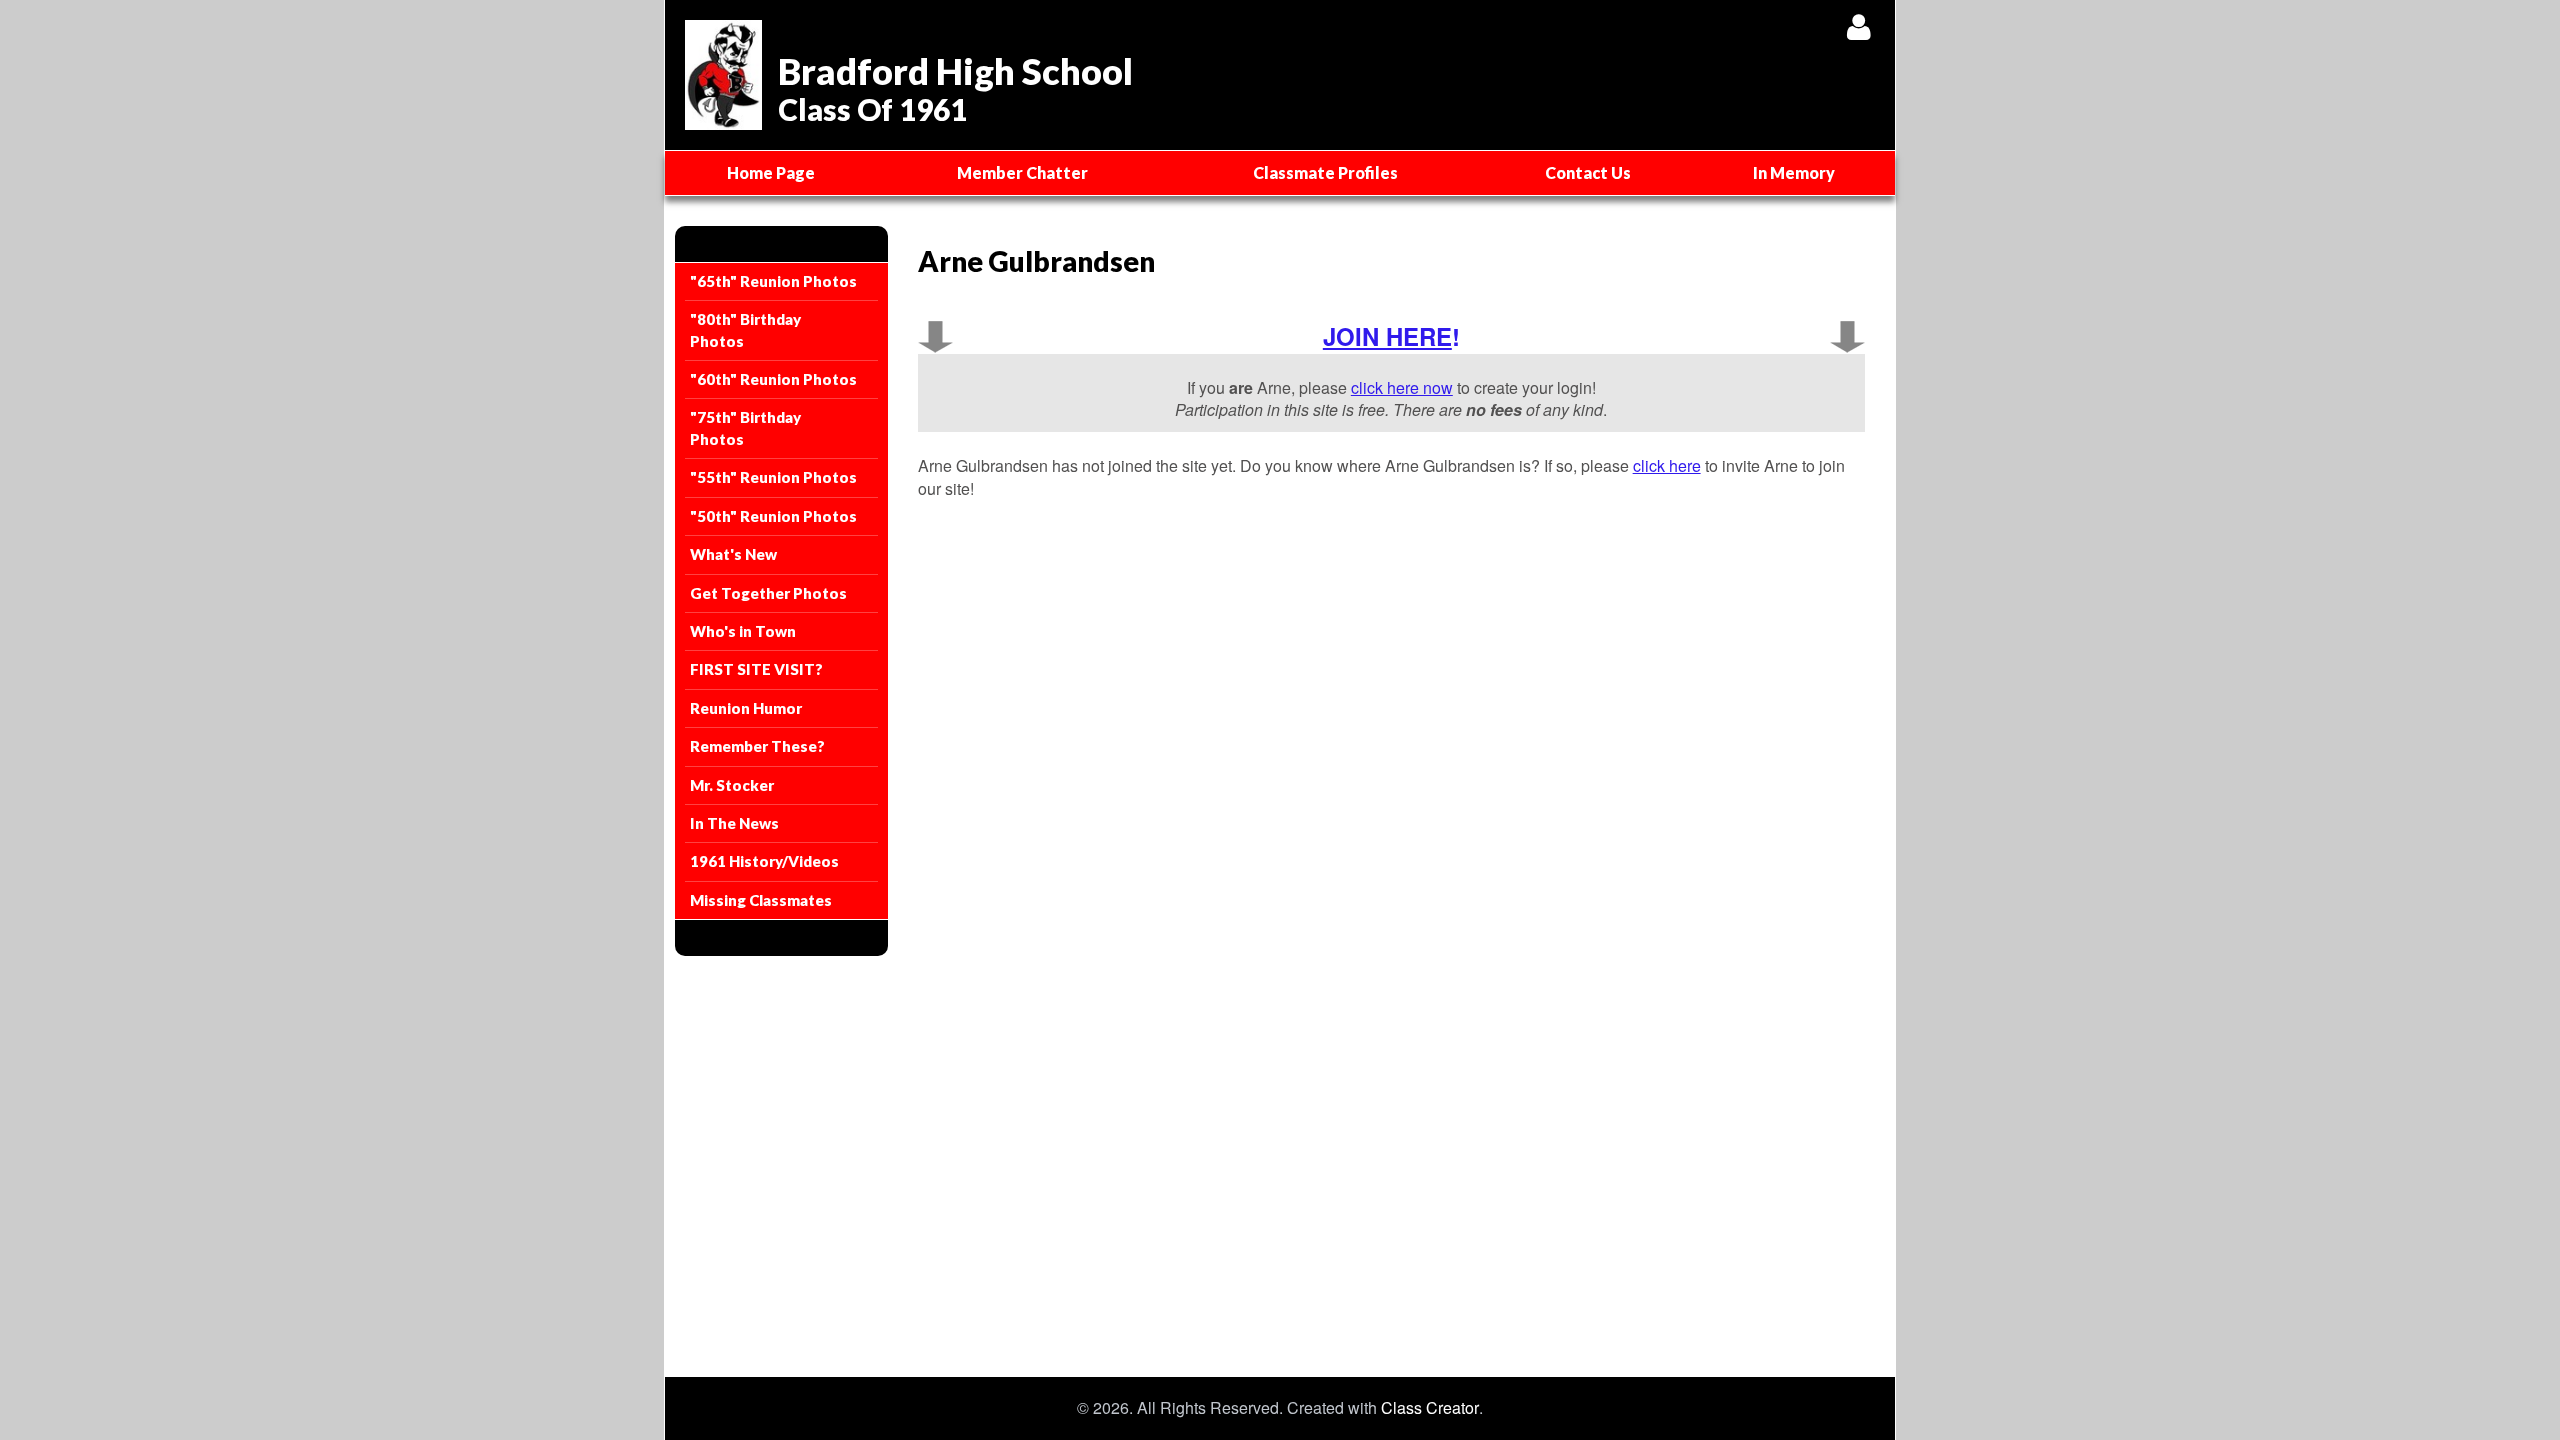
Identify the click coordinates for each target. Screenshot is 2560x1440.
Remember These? (757, 746)
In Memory (1794, 172)
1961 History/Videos (764, 861)
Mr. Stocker (732, 785)
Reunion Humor (746, 708)
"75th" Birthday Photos (745, 427)
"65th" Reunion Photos (773, 281)
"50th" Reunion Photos (773, 516)
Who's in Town (743, 631)
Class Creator (1430, 1408)
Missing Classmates (761, 900)
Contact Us (1588, 172)
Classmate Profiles (1325, 172)
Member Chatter (1022, 172)
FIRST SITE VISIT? (756, 669)
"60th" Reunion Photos (773, 379)
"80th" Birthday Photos (745, 329)
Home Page (771, 172)
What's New (733, 554)
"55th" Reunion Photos (773, 477)
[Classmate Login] (1858, 26)
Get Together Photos (768, 593)
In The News (734, 823)
